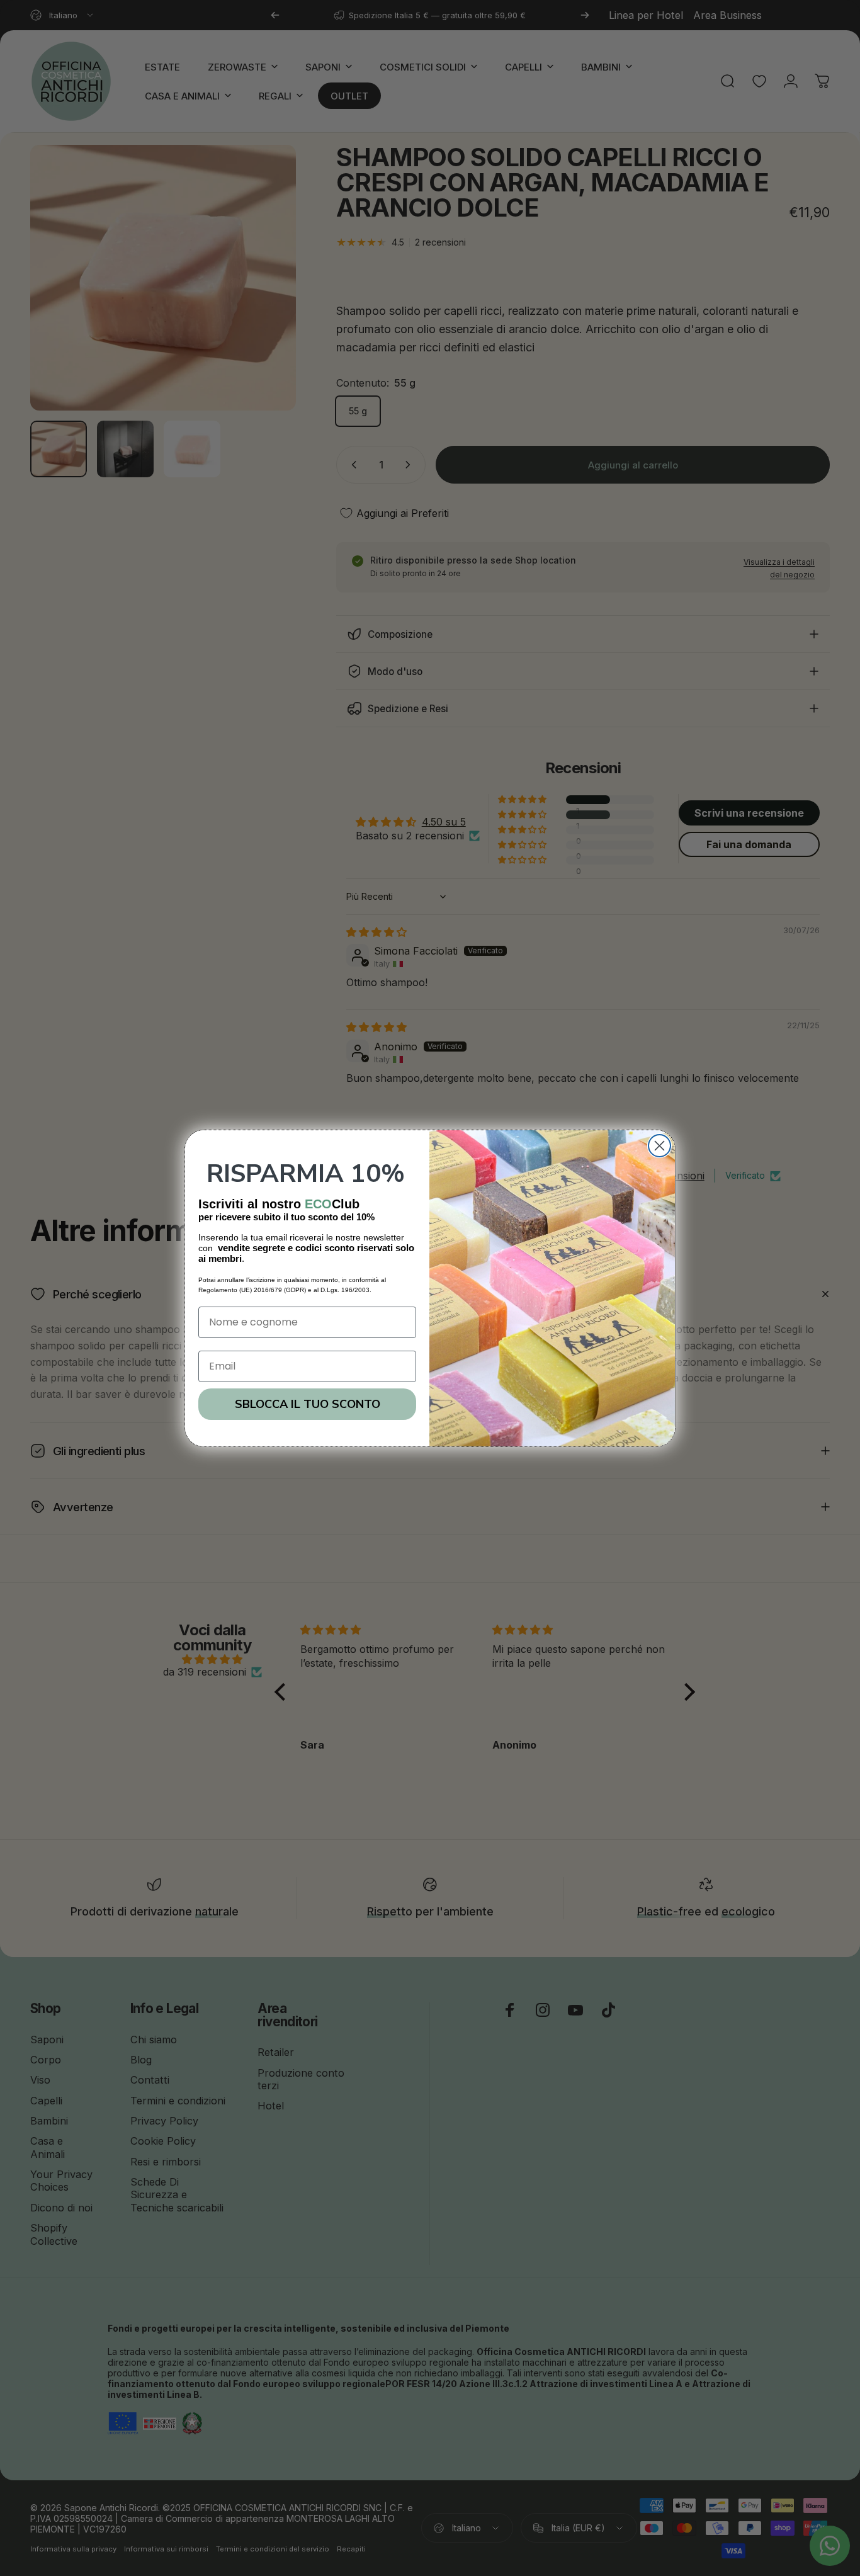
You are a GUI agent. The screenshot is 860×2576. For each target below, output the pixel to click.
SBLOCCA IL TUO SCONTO (308, 1404)
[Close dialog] (659, 1146)
